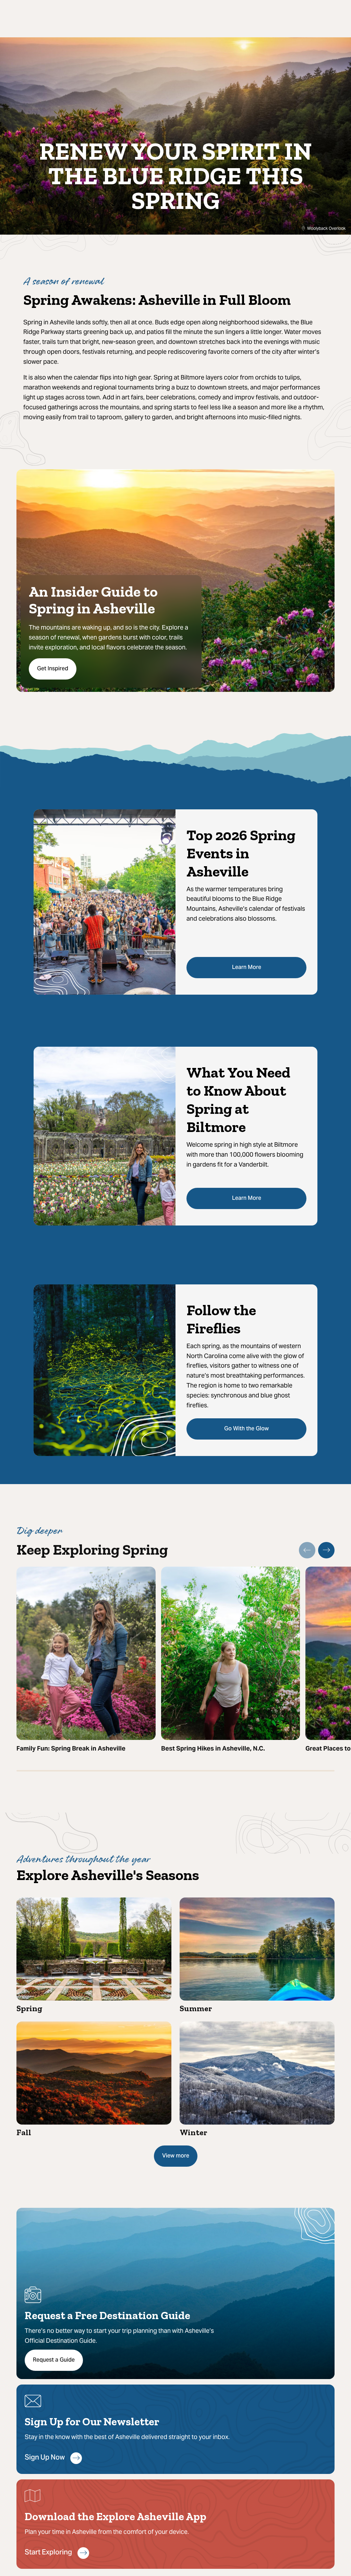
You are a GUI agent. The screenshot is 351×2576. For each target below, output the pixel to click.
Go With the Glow (246, 1429)
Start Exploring (48, 2553)
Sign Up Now (45, 2458)
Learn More (247, 968)
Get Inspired (53, 669)
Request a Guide (54, 2360)
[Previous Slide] (307, 1550)
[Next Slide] (326, 1550)
